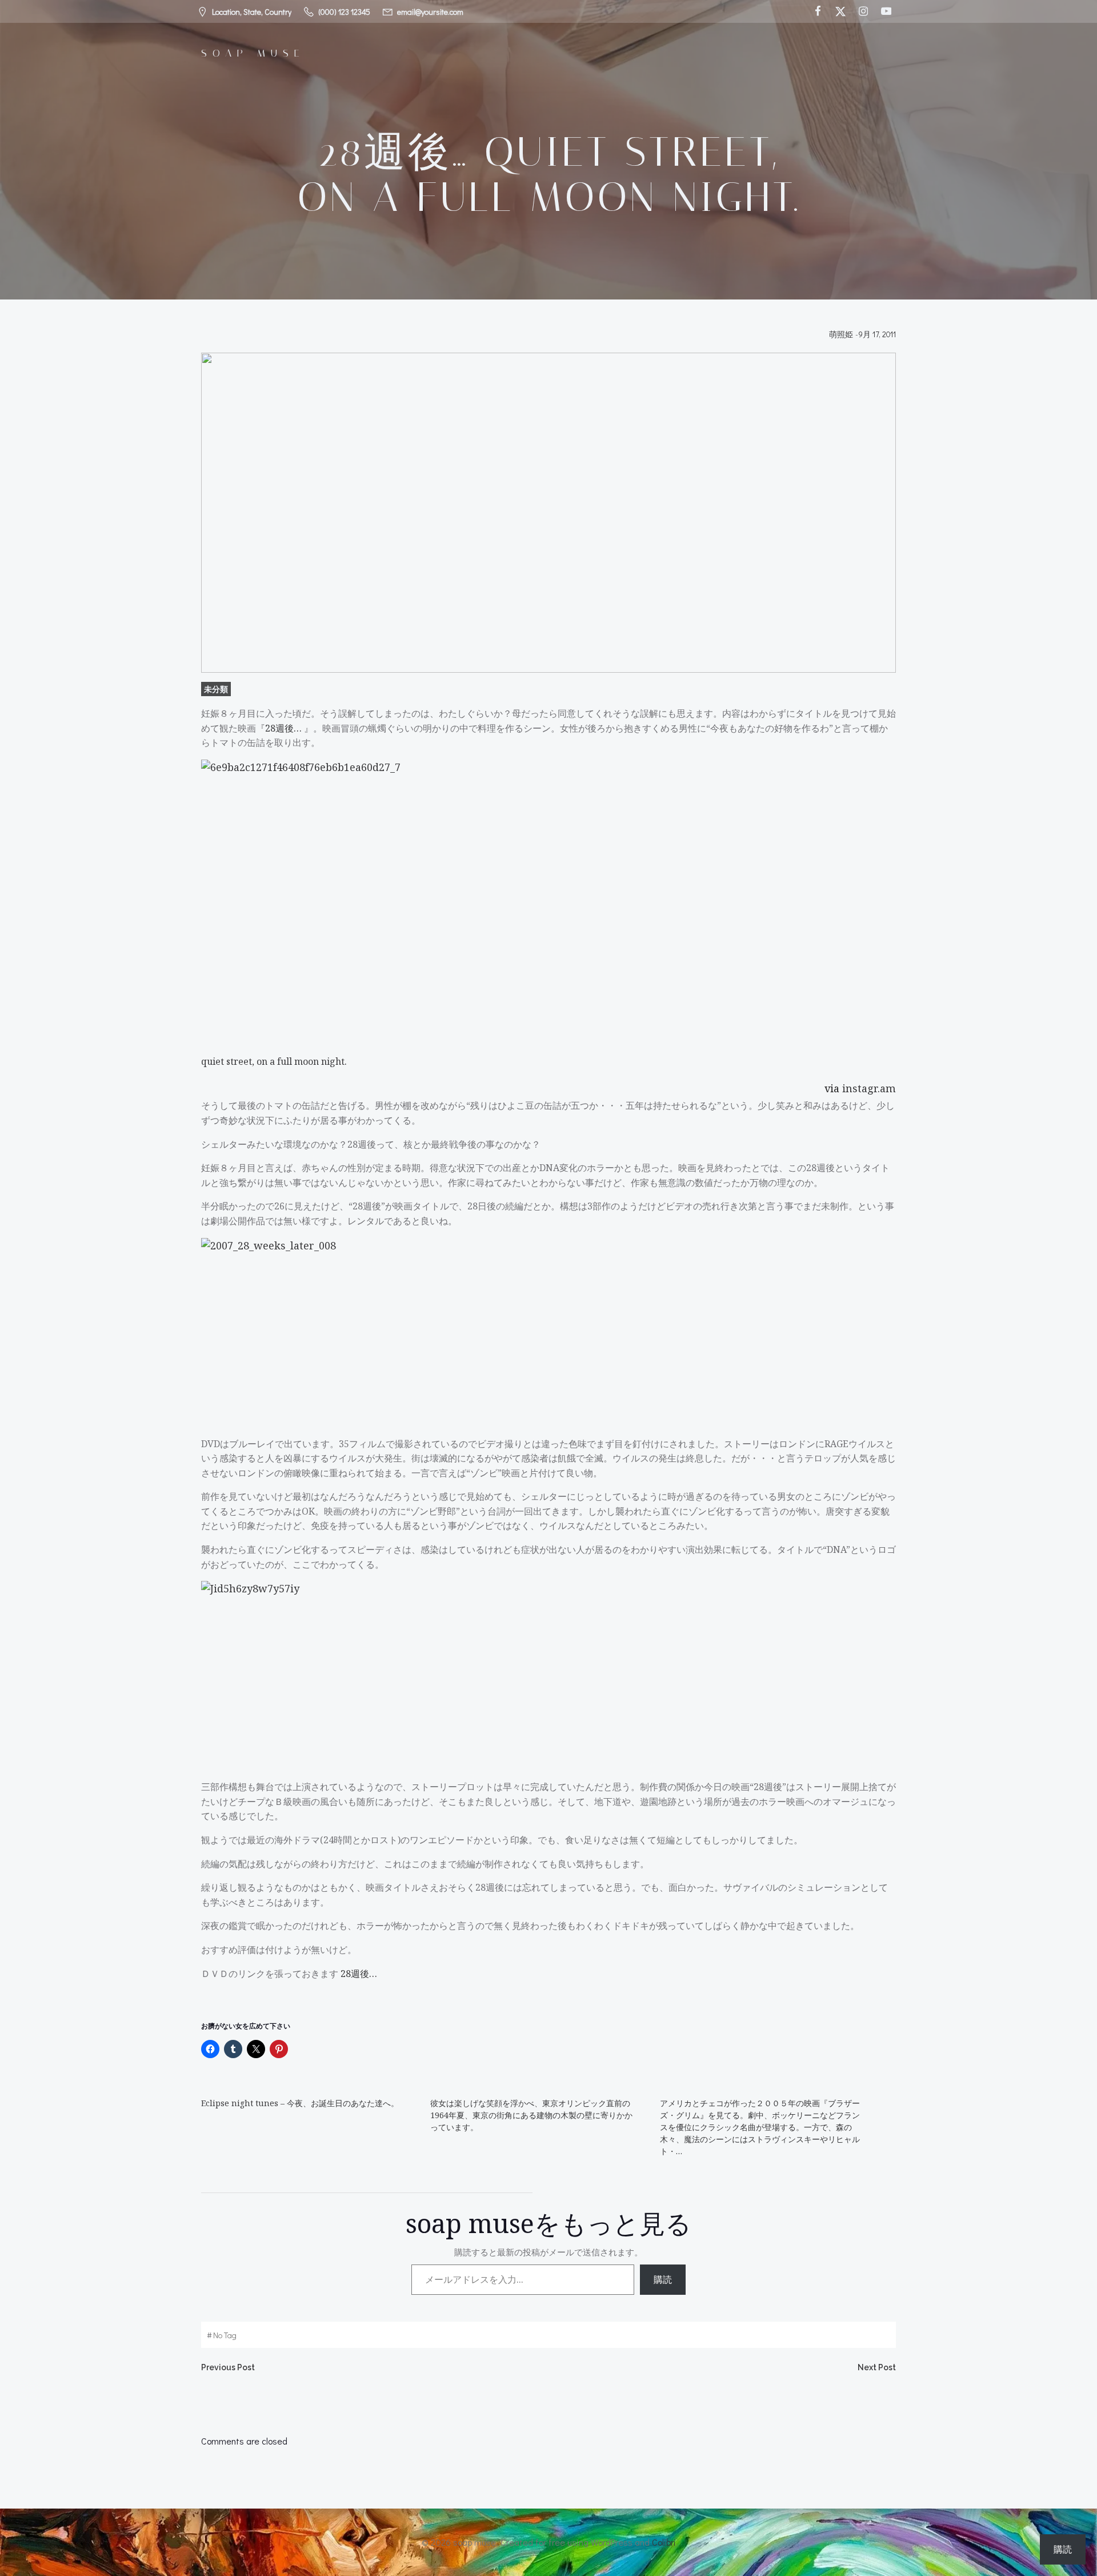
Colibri (664, 2542)
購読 (663, 2279)
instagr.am (869, 1088)
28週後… (285, 728)
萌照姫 (841, 334)
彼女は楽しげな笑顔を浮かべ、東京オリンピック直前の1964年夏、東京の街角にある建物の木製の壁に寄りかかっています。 (531, 2115)
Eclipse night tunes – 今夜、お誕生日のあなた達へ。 (300, 2103)
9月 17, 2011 (877, 334)
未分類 (216, 689)
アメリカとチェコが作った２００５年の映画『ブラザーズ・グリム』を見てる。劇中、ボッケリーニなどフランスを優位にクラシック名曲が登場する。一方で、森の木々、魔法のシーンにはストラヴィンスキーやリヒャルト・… (760, 2127)
